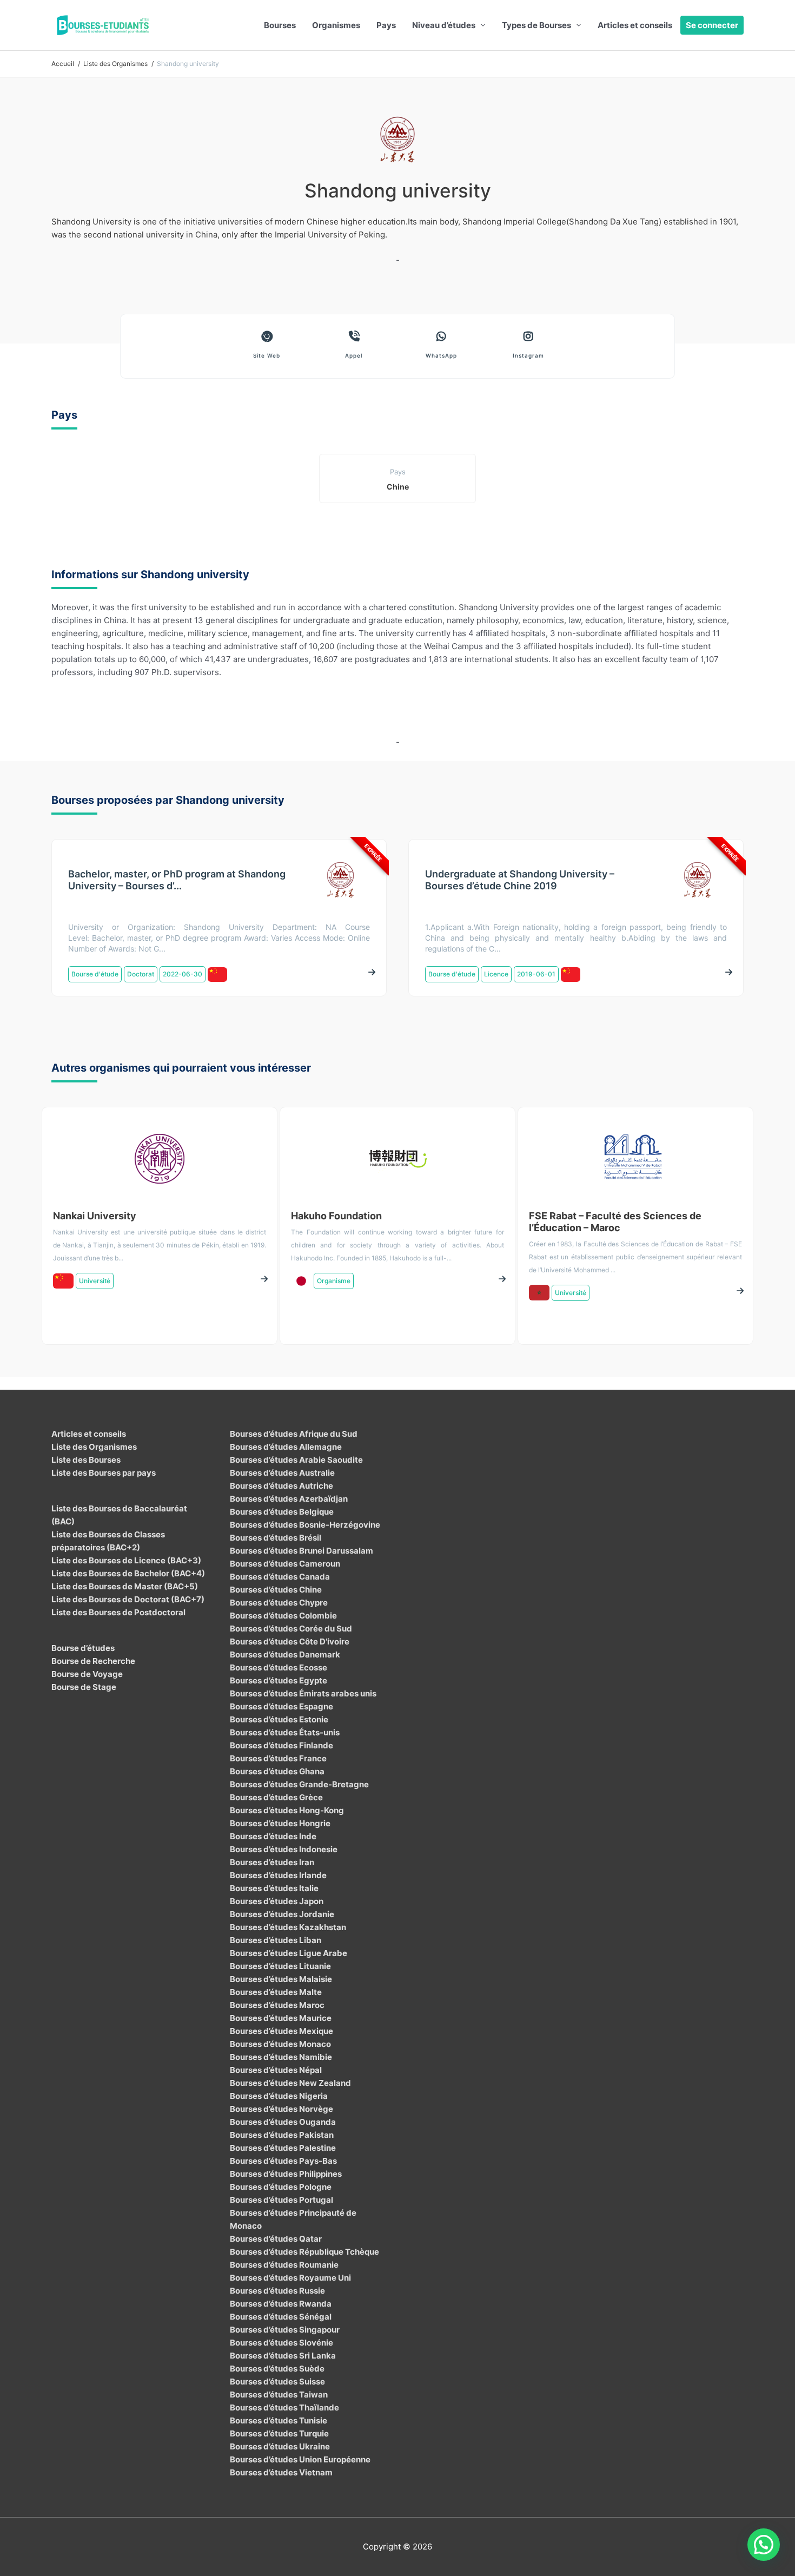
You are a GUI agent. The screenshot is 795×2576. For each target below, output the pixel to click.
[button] (764, 2545)
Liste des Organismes (94, 1447)
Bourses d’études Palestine (283, 2148)
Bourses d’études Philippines (286, 2174)
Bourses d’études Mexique (281, 2031)
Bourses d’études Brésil (276, 1538)
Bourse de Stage (84, 1687)
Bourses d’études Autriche (281, 1486)
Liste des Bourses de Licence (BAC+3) (126, 1560)
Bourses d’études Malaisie (281, 1979)
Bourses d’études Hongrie (280, 1823)
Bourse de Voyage (87, 1674)
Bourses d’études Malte (276, 1992)
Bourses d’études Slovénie (281, 2343)
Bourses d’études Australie (282, 1473)
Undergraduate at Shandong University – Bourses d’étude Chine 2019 (520, 880)
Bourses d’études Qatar (276, 2239)
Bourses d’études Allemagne (286, 1447)
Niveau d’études (444, 25)
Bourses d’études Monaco (280, 2044)
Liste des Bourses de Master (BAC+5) (125, 1586)
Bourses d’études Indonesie (284, 1849)
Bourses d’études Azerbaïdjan (289, 1499)
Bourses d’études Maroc (277, 2005)
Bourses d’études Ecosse (279, 1667)
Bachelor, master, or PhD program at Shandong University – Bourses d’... (177, 880)
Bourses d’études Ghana (277, 1771)
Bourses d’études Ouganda (283, 2122)
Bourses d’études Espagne (281, 1706)
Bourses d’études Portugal (281, 2200)
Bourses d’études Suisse (277, 2382)
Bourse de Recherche (93, 1661)
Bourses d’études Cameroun (285, 1564)
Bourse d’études (83, 1648)
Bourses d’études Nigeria (279, 2096)
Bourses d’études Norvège (281, 2109)
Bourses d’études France (278, 1758)
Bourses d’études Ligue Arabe (289, 1953)
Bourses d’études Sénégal (281, 2317)
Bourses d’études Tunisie (279, 2420)
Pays (386, 25)
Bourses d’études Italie (274, 1888)
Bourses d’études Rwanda (281, 2304)
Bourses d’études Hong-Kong (287, 1810)
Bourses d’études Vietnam (281, 2472)
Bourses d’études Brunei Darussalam (302, 1551)
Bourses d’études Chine (276, 1590)
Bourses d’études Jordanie (282, 1914)
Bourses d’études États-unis (285, 1732)
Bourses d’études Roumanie (284, 2265)
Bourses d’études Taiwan (279, 2395)
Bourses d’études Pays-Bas (283, 2161)
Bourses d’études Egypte (279, 1680)
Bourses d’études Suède (277, 2369)
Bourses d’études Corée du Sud (291, 1629)
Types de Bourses (536, 25)
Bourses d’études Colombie (283, 1616)
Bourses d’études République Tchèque (304, 2252)
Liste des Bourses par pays (104, 1473)
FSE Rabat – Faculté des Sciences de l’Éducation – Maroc (615, 1222)
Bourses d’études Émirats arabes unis (303, 1693)
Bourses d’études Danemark (285, 1654)
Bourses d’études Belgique (282, 1512)
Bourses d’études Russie (277, 2291)
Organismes (336, 25)
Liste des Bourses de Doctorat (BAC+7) (128, 1599)
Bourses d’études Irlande (278, 1875)
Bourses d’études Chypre (279, 1603)
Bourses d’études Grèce (276, 1797)
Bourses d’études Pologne (281, 2187)
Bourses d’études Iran (272, 1862)
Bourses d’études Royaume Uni (290, 2278)
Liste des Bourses (86, 1460)
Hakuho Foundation (336, 1216)
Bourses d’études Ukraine (280, 2446)
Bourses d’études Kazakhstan (288, 1927)
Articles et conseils (635, 25)
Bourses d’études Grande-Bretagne (299, 1784)
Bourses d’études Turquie (279, 2433)
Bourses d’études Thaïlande (284, 2407)
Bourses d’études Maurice (281, 2018)
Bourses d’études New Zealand (290, 2083)
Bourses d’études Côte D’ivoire (290, 1642)
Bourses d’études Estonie (279, 1719)
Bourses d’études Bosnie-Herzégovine (305, 1525)
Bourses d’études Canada (280, 1577)
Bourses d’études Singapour (285, 2330)
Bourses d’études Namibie (281, 2057)
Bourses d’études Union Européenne (300, 2459)
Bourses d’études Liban (276, 1940)
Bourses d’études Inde (273, 1836)
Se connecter (712, 25)
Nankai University (95, 1216)
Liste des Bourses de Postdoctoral (118, 1612)
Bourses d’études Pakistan (282, 2135)
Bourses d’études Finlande (281, 1745)
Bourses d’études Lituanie (280, 1966)
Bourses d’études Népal (276, 2070)
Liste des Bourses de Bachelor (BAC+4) (128, 1573)
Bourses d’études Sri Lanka (283, 2356)
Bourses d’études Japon (277, 1901)
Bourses (280, 25)
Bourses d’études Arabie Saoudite (296, 1460)
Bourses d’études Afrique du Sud (294, 1434)
